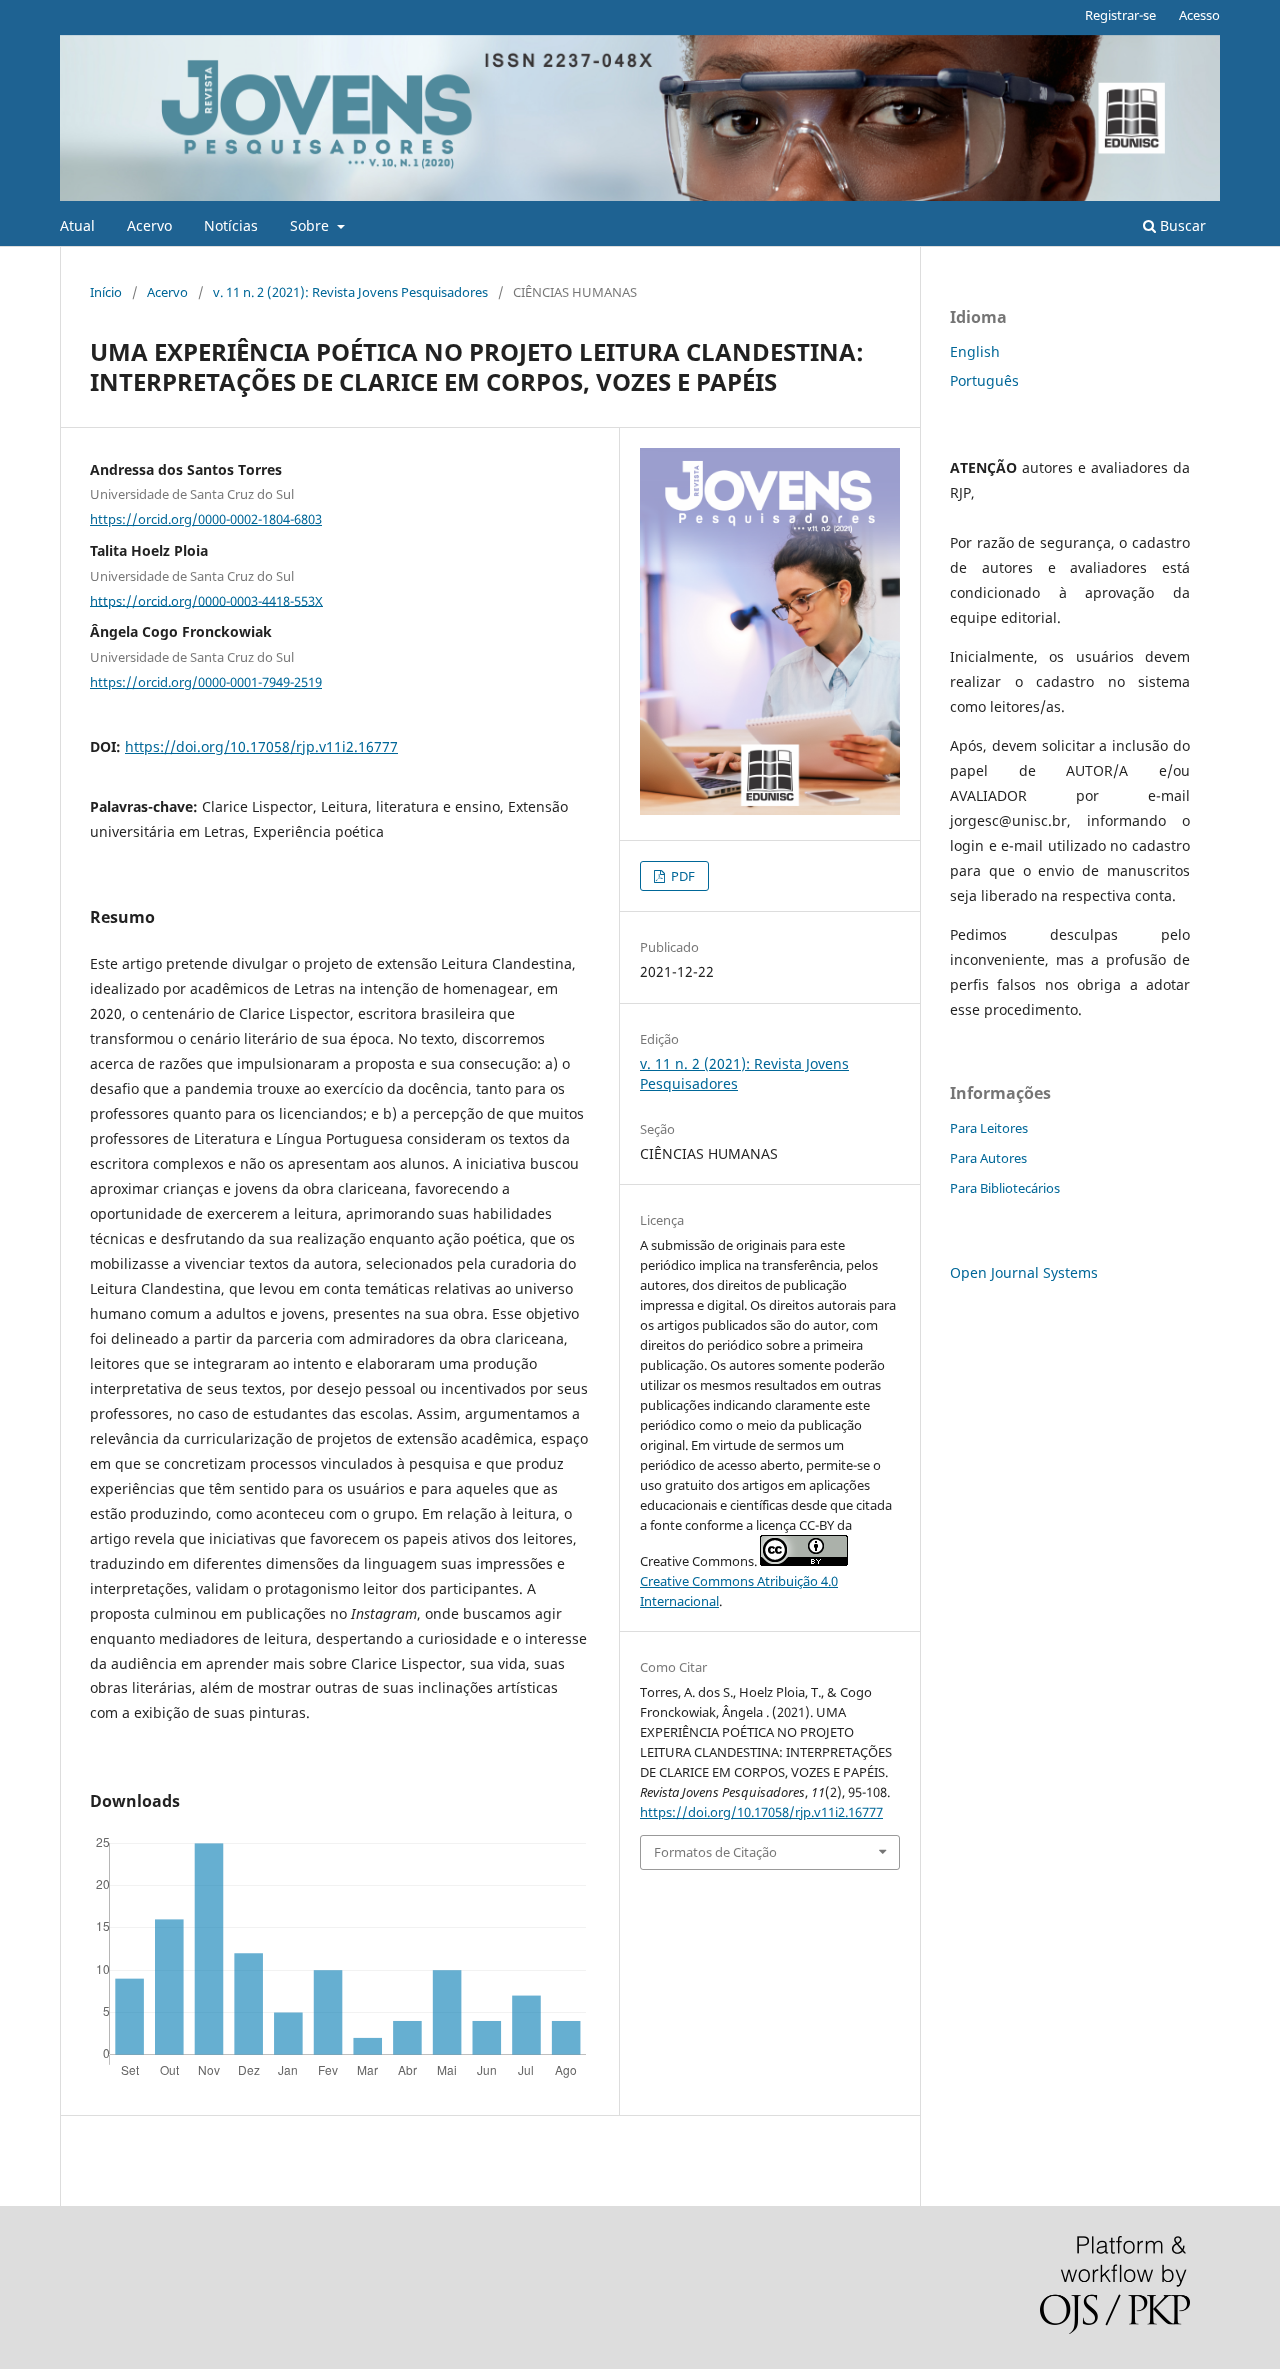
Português (984, 380)
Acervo (149, 225)
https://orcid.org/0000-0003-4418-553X (206, 600)
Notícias (231, 225)
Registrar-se (1120, 15)
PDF (681, 876)
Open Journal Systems (1024, 1272)
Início (106, 292)
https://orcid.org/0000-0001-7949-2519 (206, 682)
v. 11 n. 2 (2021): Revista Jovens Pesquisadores (350, 292)
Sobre (311, 225)
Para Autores (988, 1158)
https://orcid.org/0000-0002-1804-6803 (206, 519)
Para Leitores (989, 1128)
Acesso (1199, 15)
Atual (77, 225)
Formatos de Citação (715, 1852)
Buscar (1181, 225)
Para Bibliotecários (1005, 1188)
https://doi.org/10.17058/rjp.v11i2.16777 (261, 746)
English (975, 351)
